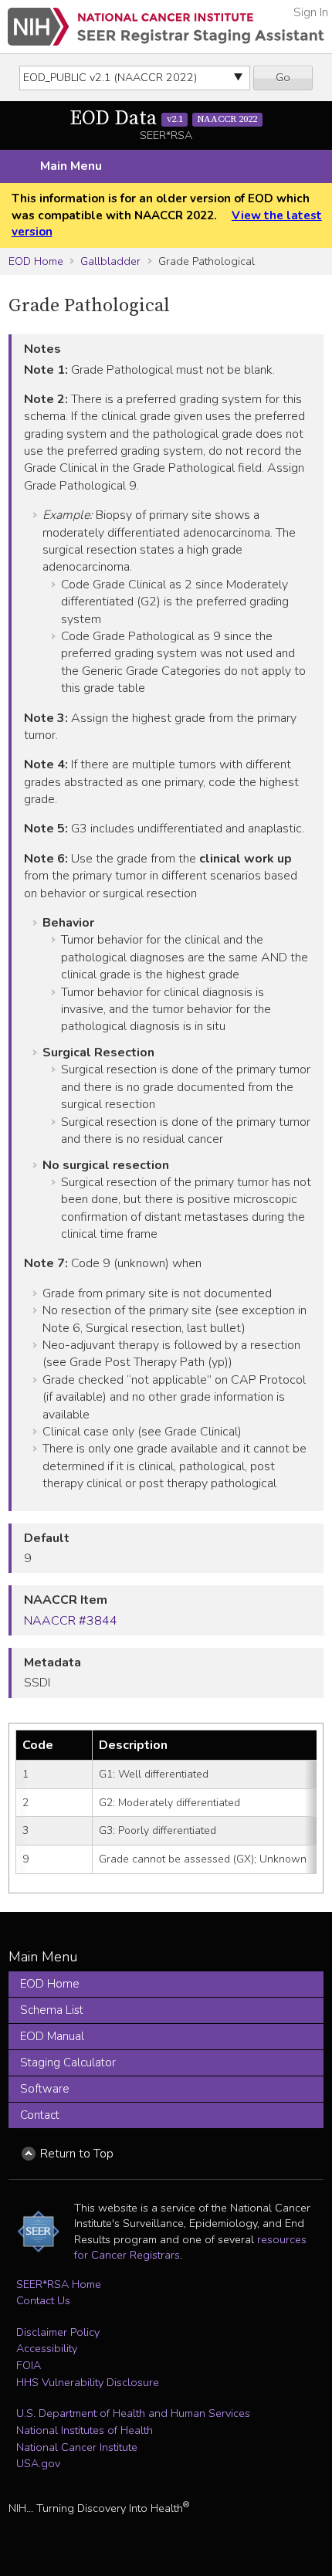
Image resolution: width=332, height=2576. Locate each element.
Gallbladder (110, 261)
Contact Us (43, 2300)
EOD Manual (52, 2036)
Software (45, 2089)
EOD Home (36, 261)
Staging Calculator (68, 2062)
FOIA (29, 2365)
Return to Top (77, 2154)
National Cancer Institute (77, 2447)
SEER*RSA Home (59, 2284)
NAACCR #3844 (71, 1621)
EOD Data (163, 119)
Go (283, 77)
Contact (40, 2115)
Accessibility (47, 2348)
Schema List (52, 2010)
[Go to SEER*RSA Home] (166, 27)
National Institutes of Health (85, 2430)
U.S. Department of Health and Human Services (133, 2413)
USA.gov (38, 2463)
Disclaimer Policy (58, 2332)
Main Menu (71, 166)
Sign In (311, 12)
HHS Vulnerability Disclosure (88, 2382)
